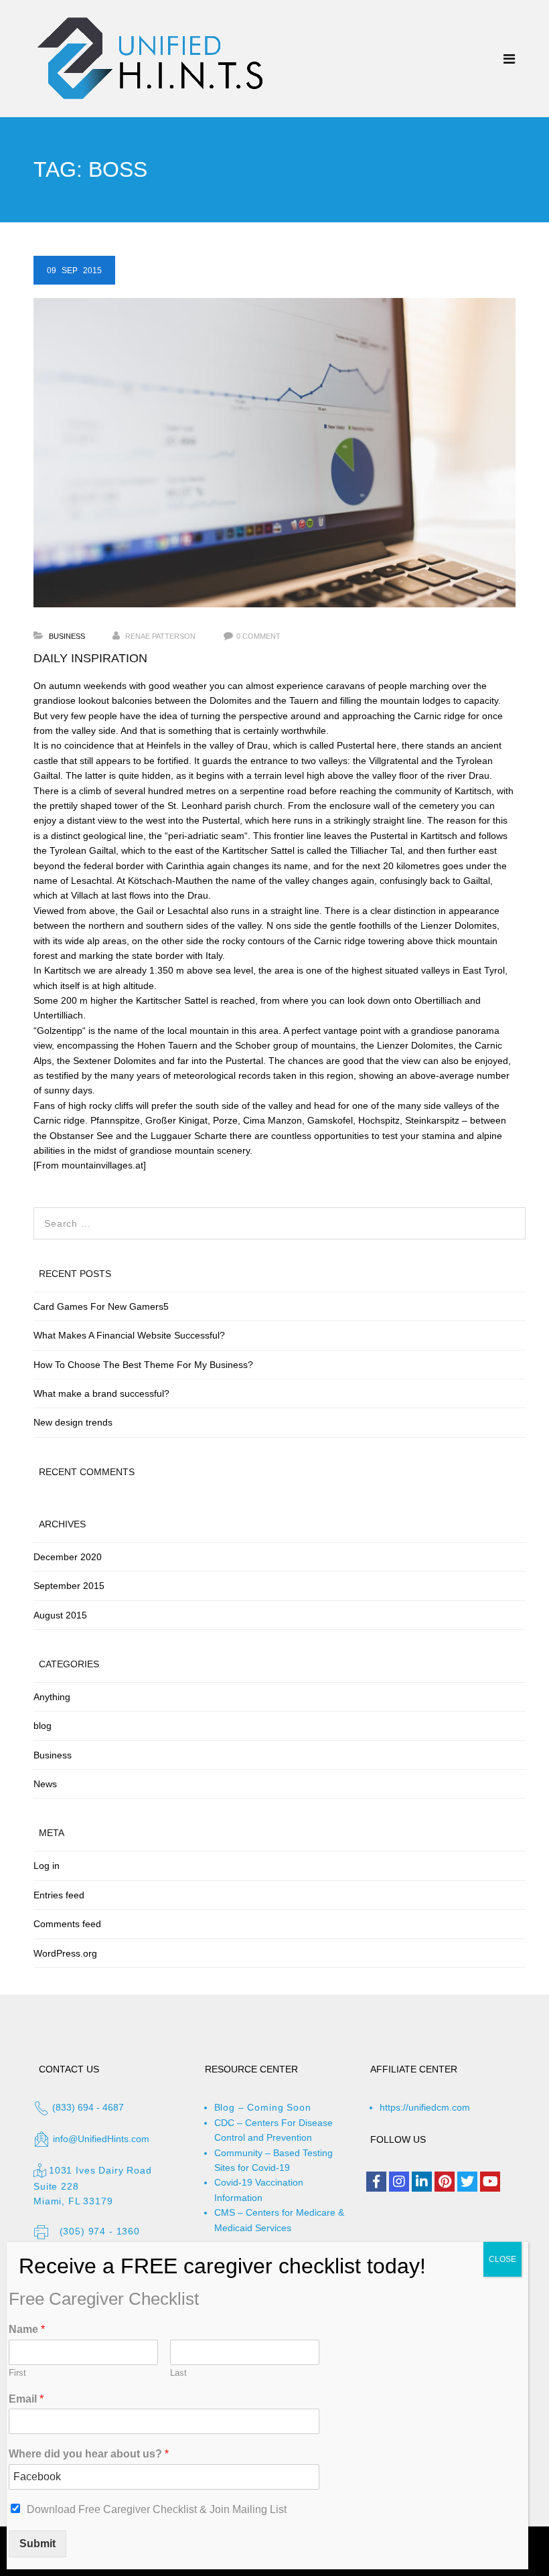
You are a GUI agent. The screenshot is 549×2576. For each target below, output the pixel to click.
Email (26, 2399)
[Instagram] (399, 2182)
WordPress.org (65, 1953)
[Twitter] (467, 2182)
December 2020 (68, 1557)
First (17, 2373)
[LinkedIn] (422, 2182)
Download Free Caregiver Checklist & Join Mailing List (157, 2509)
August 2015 (60, 1615)
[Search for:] (280, 1215)
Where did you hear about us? (89, 2454)
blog (43, 1726)
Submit (37, 2544)
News (45, 1784)
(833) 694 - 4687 (87, 2107)
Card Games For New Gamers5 (101, 1306)
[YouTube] (490, 2182)
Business (67, 636)
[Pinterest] (445, 2182)
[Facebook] (376, 2182)
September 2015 (69, 1586)
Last (178, 2373)
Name (27, 2329)
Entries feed (59, 1895)
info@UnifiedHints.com (101, 2139)
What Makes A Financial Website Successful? (129, 1335)
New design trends (73, 1422)
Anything (52, 1697)
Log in (47, 1866)
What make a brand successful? (101, 1393)
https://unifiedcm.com (425, 2107)
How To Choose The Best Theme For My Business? (143, 1365)
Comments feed (67, 1924)
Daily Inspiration (90, 658)
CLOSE (502, 2259)
